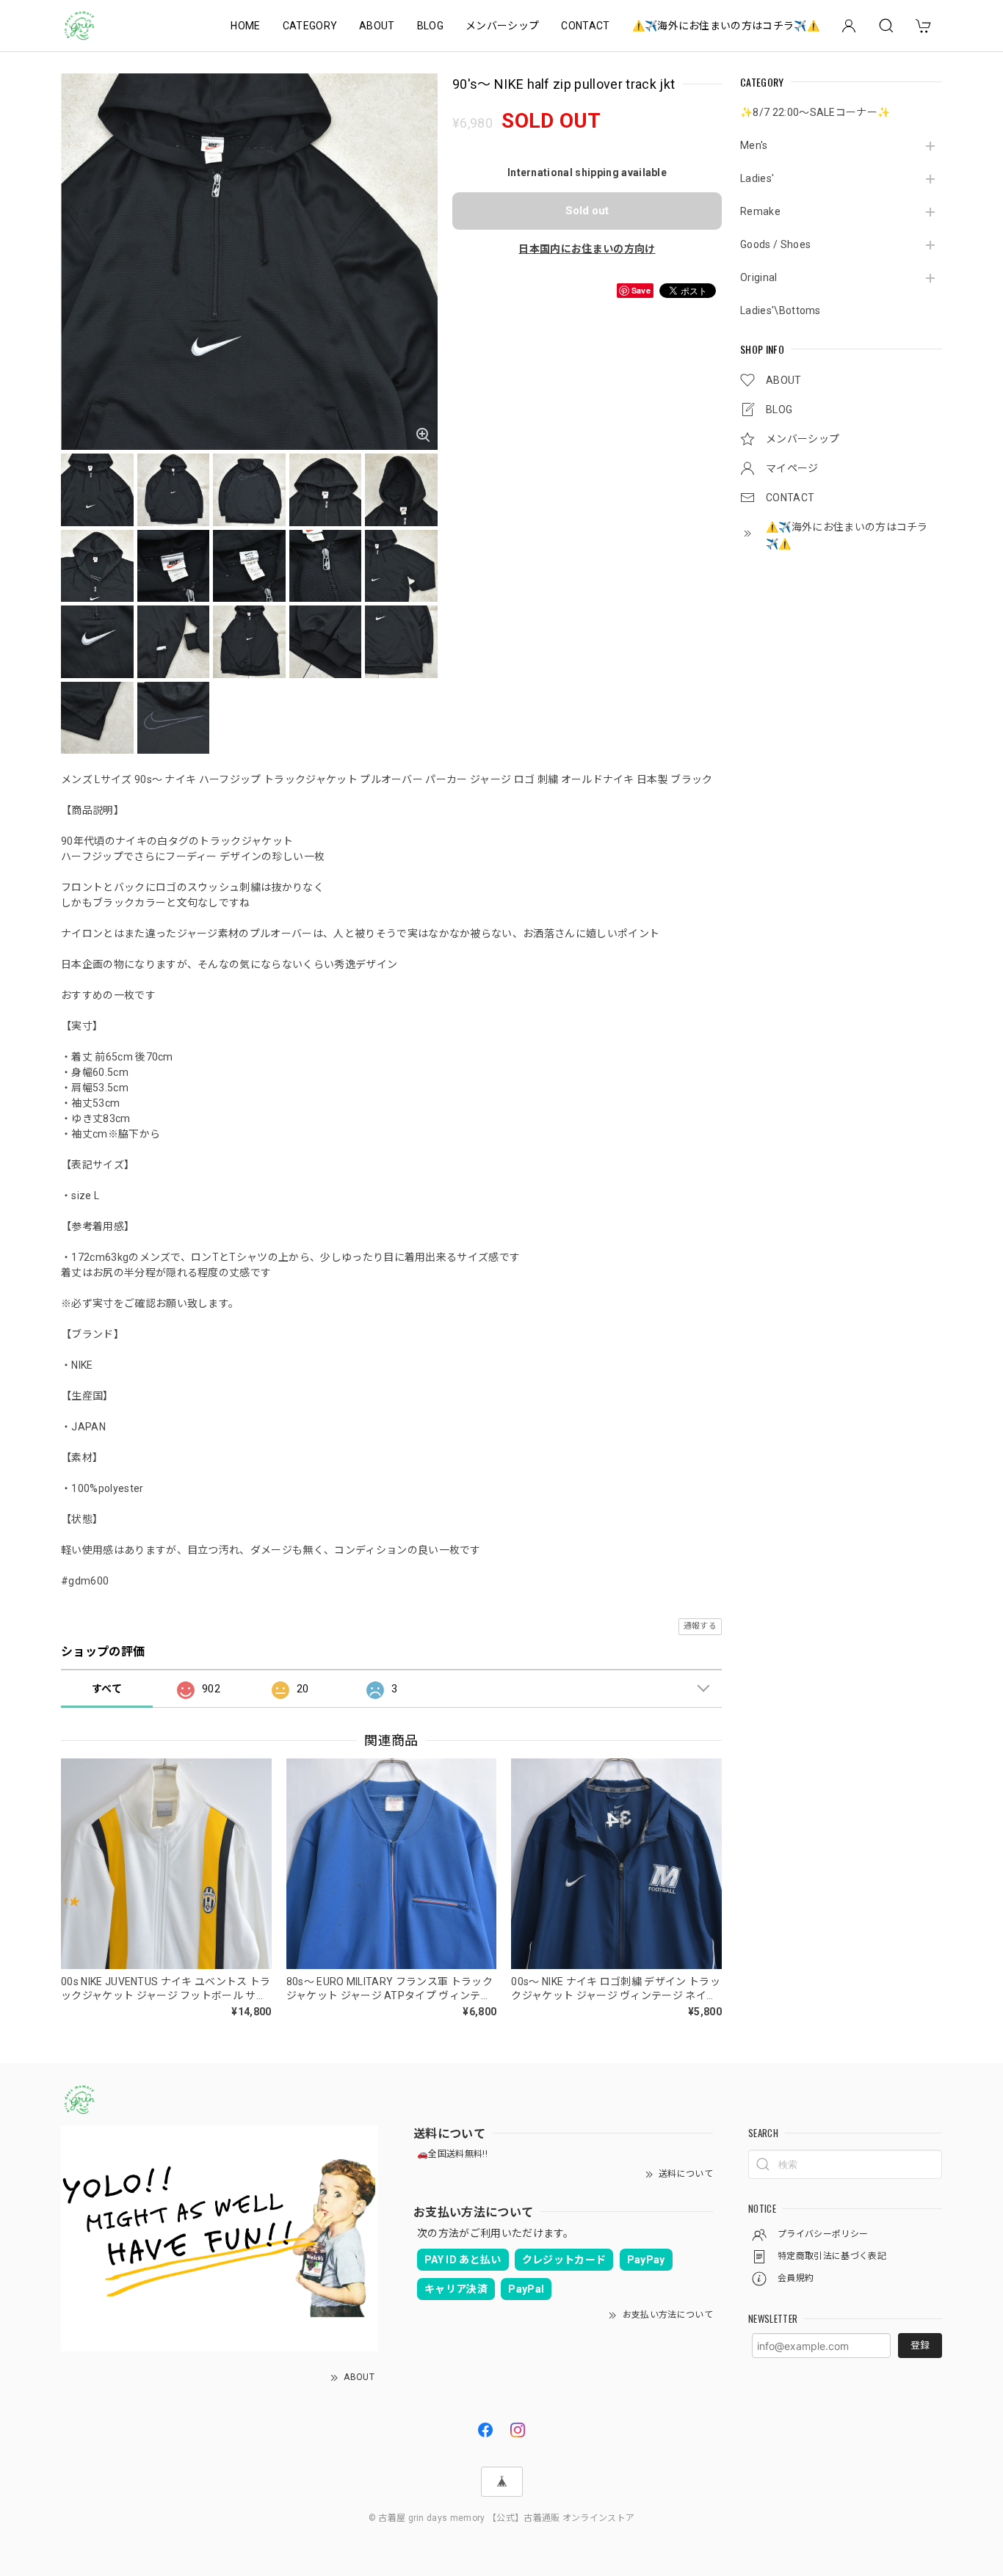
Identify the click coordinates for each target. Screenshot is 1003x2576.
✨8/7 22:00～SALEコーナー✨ (815, 112)
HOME (245, 26)
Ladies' (757, 178)
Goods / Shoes (775, 244)
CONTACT (585, 26)
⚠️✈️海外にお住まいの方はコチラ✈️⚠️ (726, 26)
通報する (700, 1626)
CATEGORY (310, 26)
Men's (754, 145)
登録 (920, 2345)
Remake (760, 211)
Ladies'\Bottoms (781, 310)
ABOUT (377, 26)
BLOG (430, 26)
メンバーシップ (502, 26)
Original (759, 277)
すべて (107, 1689)
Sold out (587, 211)
